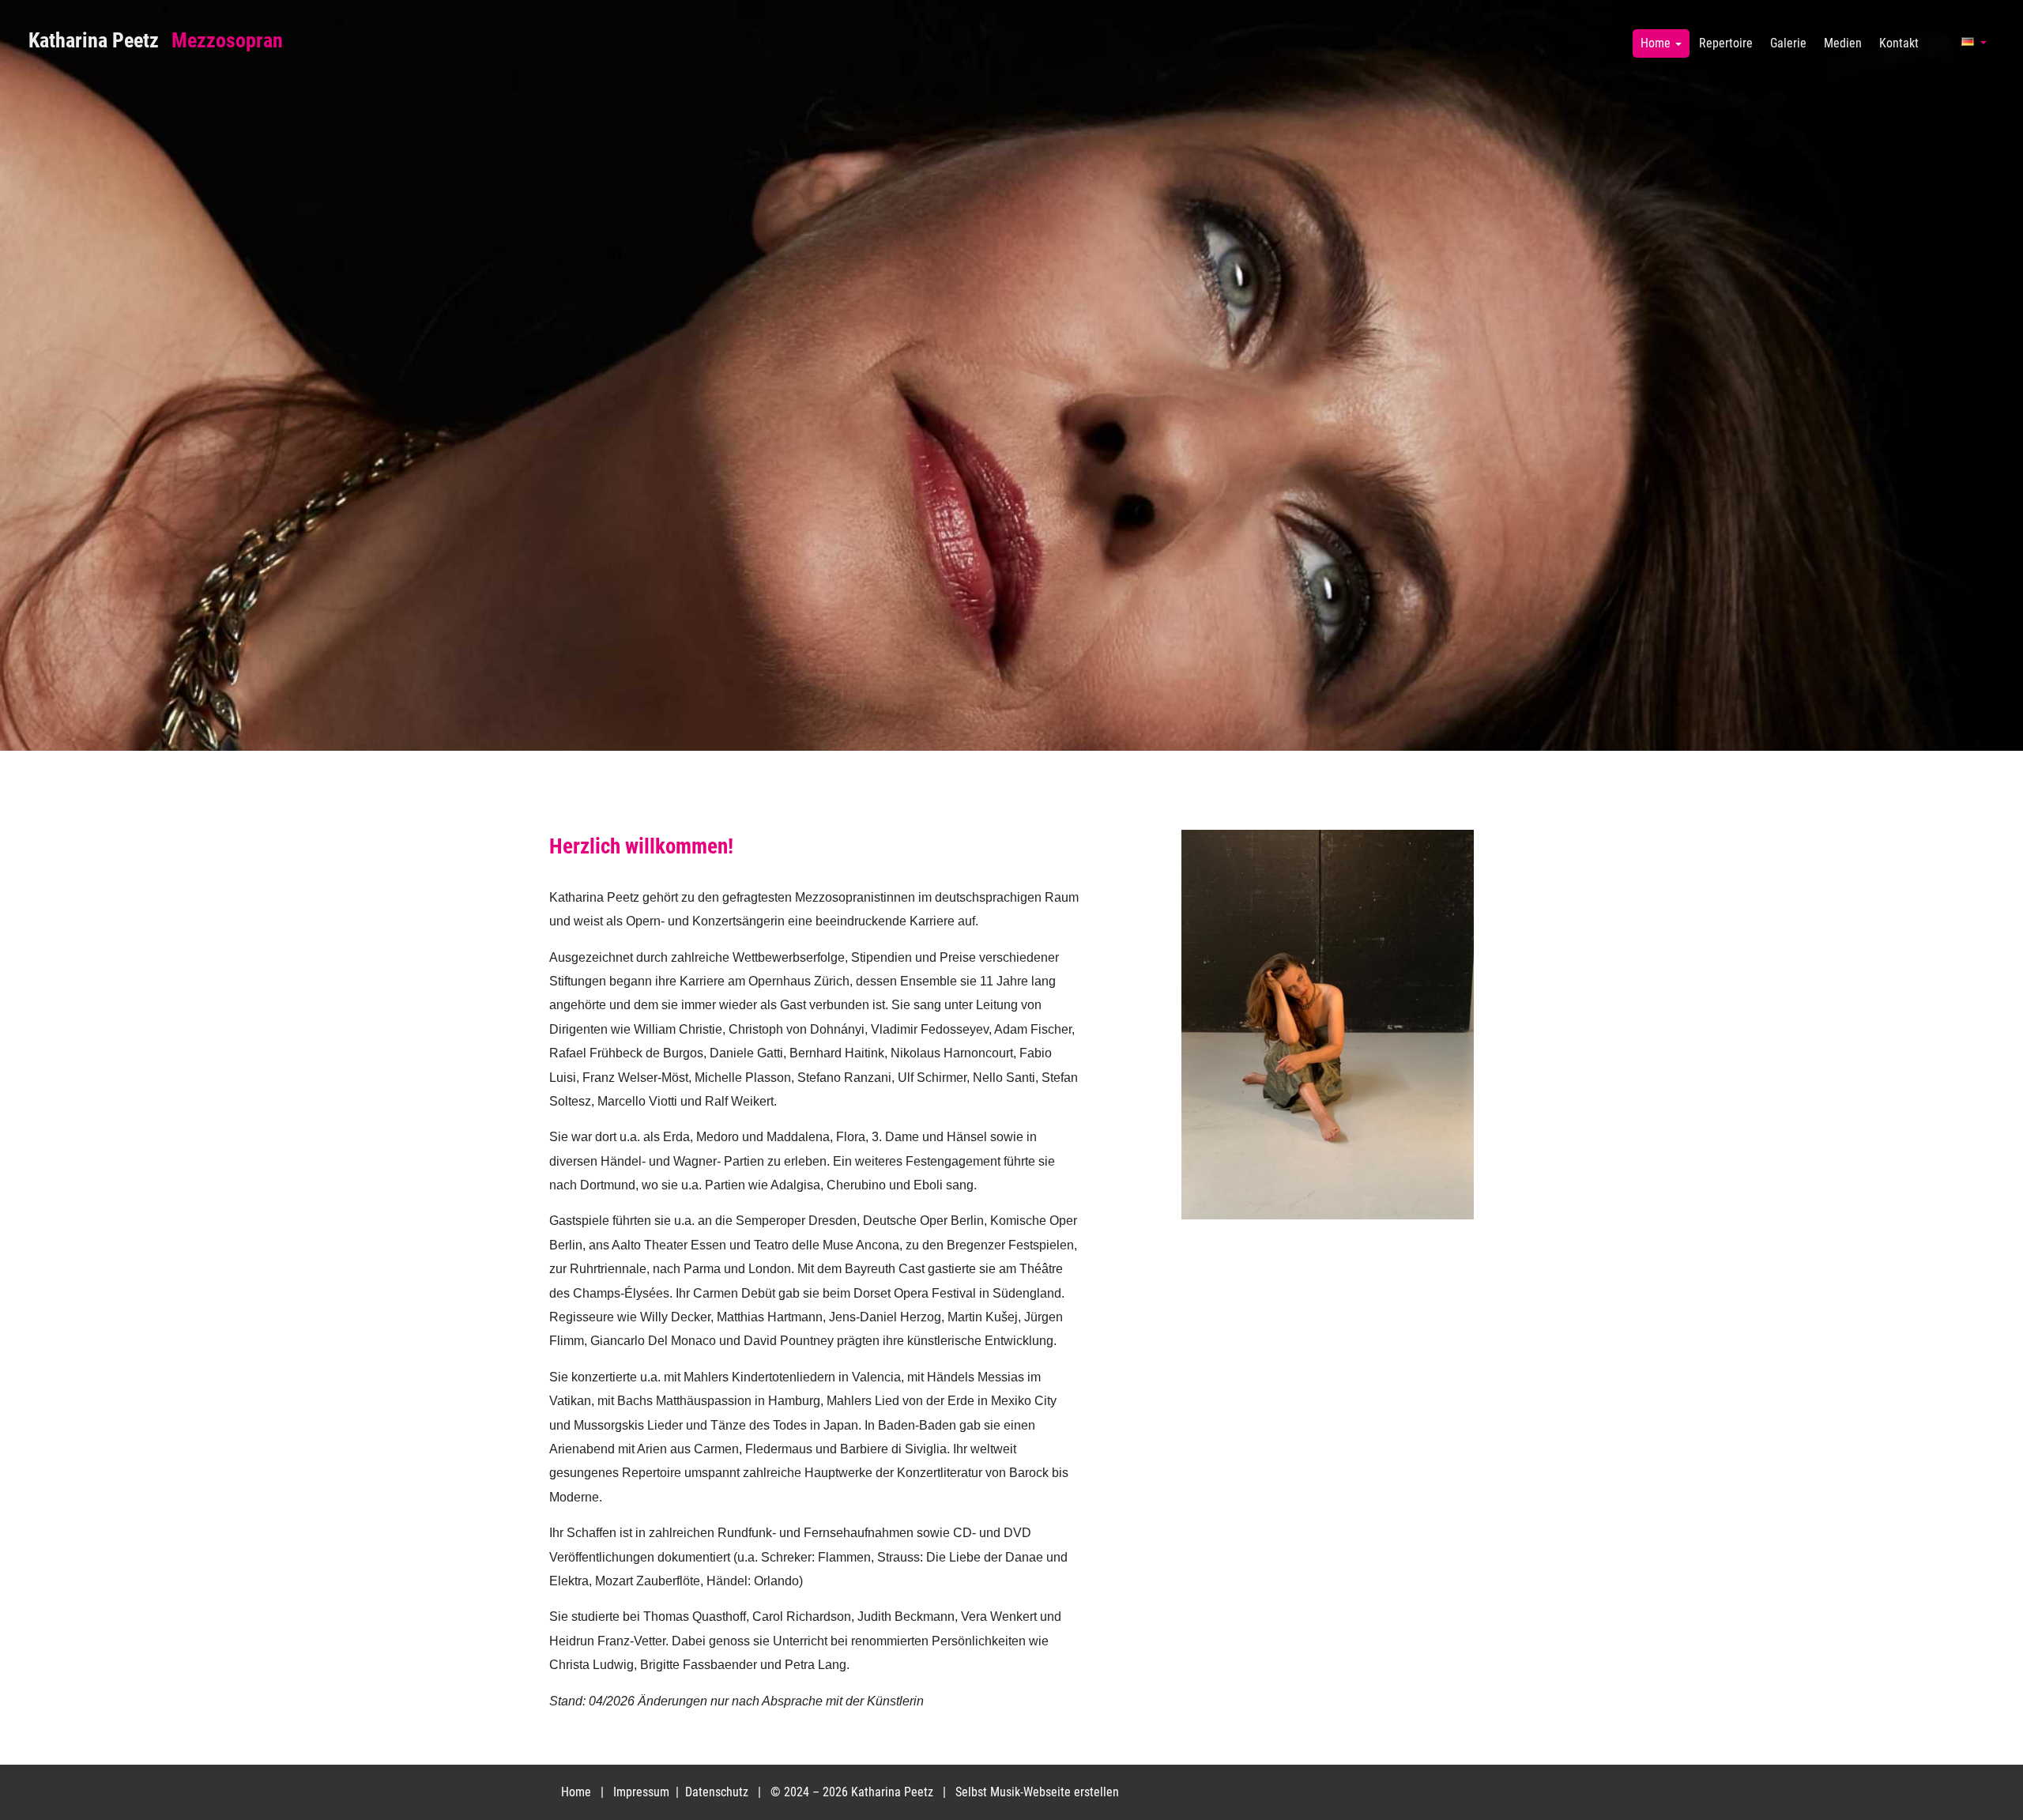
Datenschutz (718, 1792)
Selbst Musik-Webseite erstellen (1037, 1792)
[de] (1973, 49)
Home (576, 1792)
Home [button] (1657, 43)
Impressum (643, 1792)
